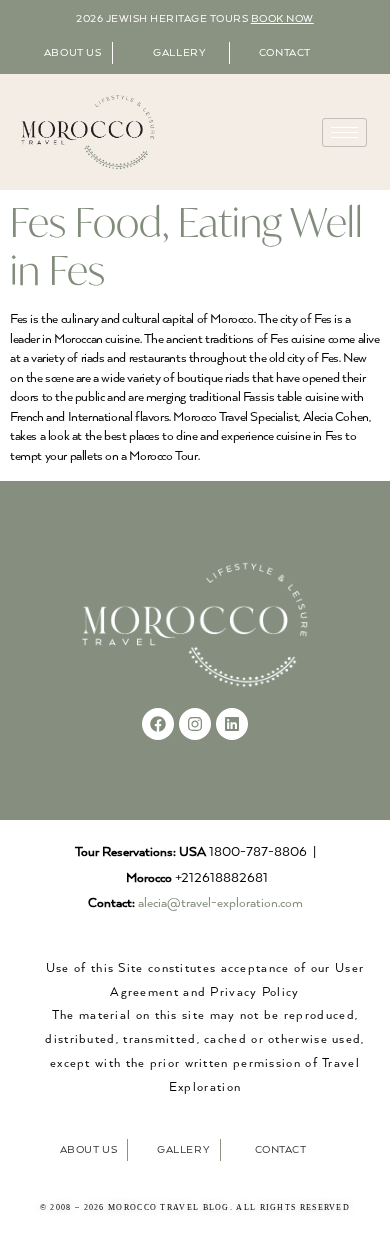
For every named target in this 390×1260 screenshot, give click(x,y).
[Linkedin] (232, 724)
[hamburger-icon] (344, 132)
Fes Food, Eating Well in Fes (186, 245)
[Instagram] (195, 724)
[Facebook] (158, 724)
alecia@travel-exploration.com (220, 903)
